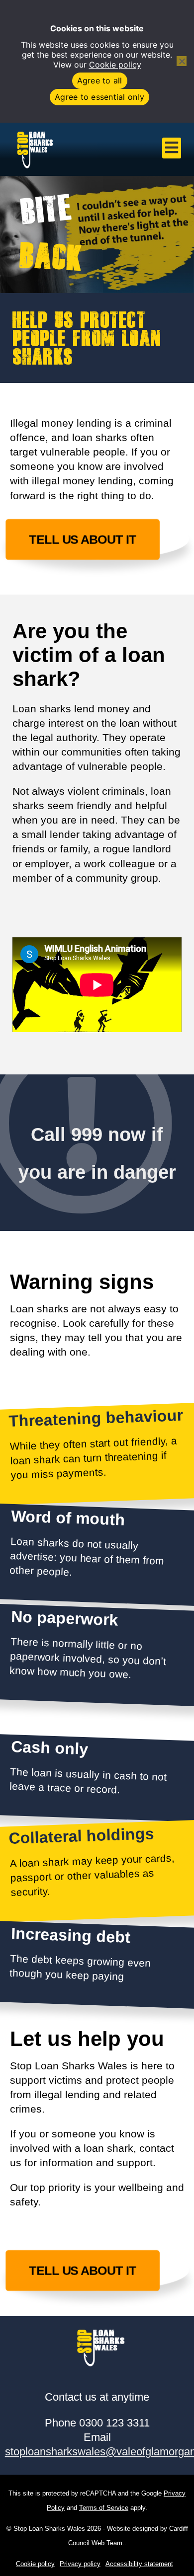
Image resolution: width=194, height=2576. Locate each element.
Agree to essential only (99, 97)
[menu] (172, 148)
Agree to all (100, 80)
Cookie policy (115, 65)
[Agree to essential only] (182, 61)
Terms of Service (104, 2508)
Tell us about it (83, 539)
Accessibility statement (139, 2564)
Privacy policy (80, 2564)
